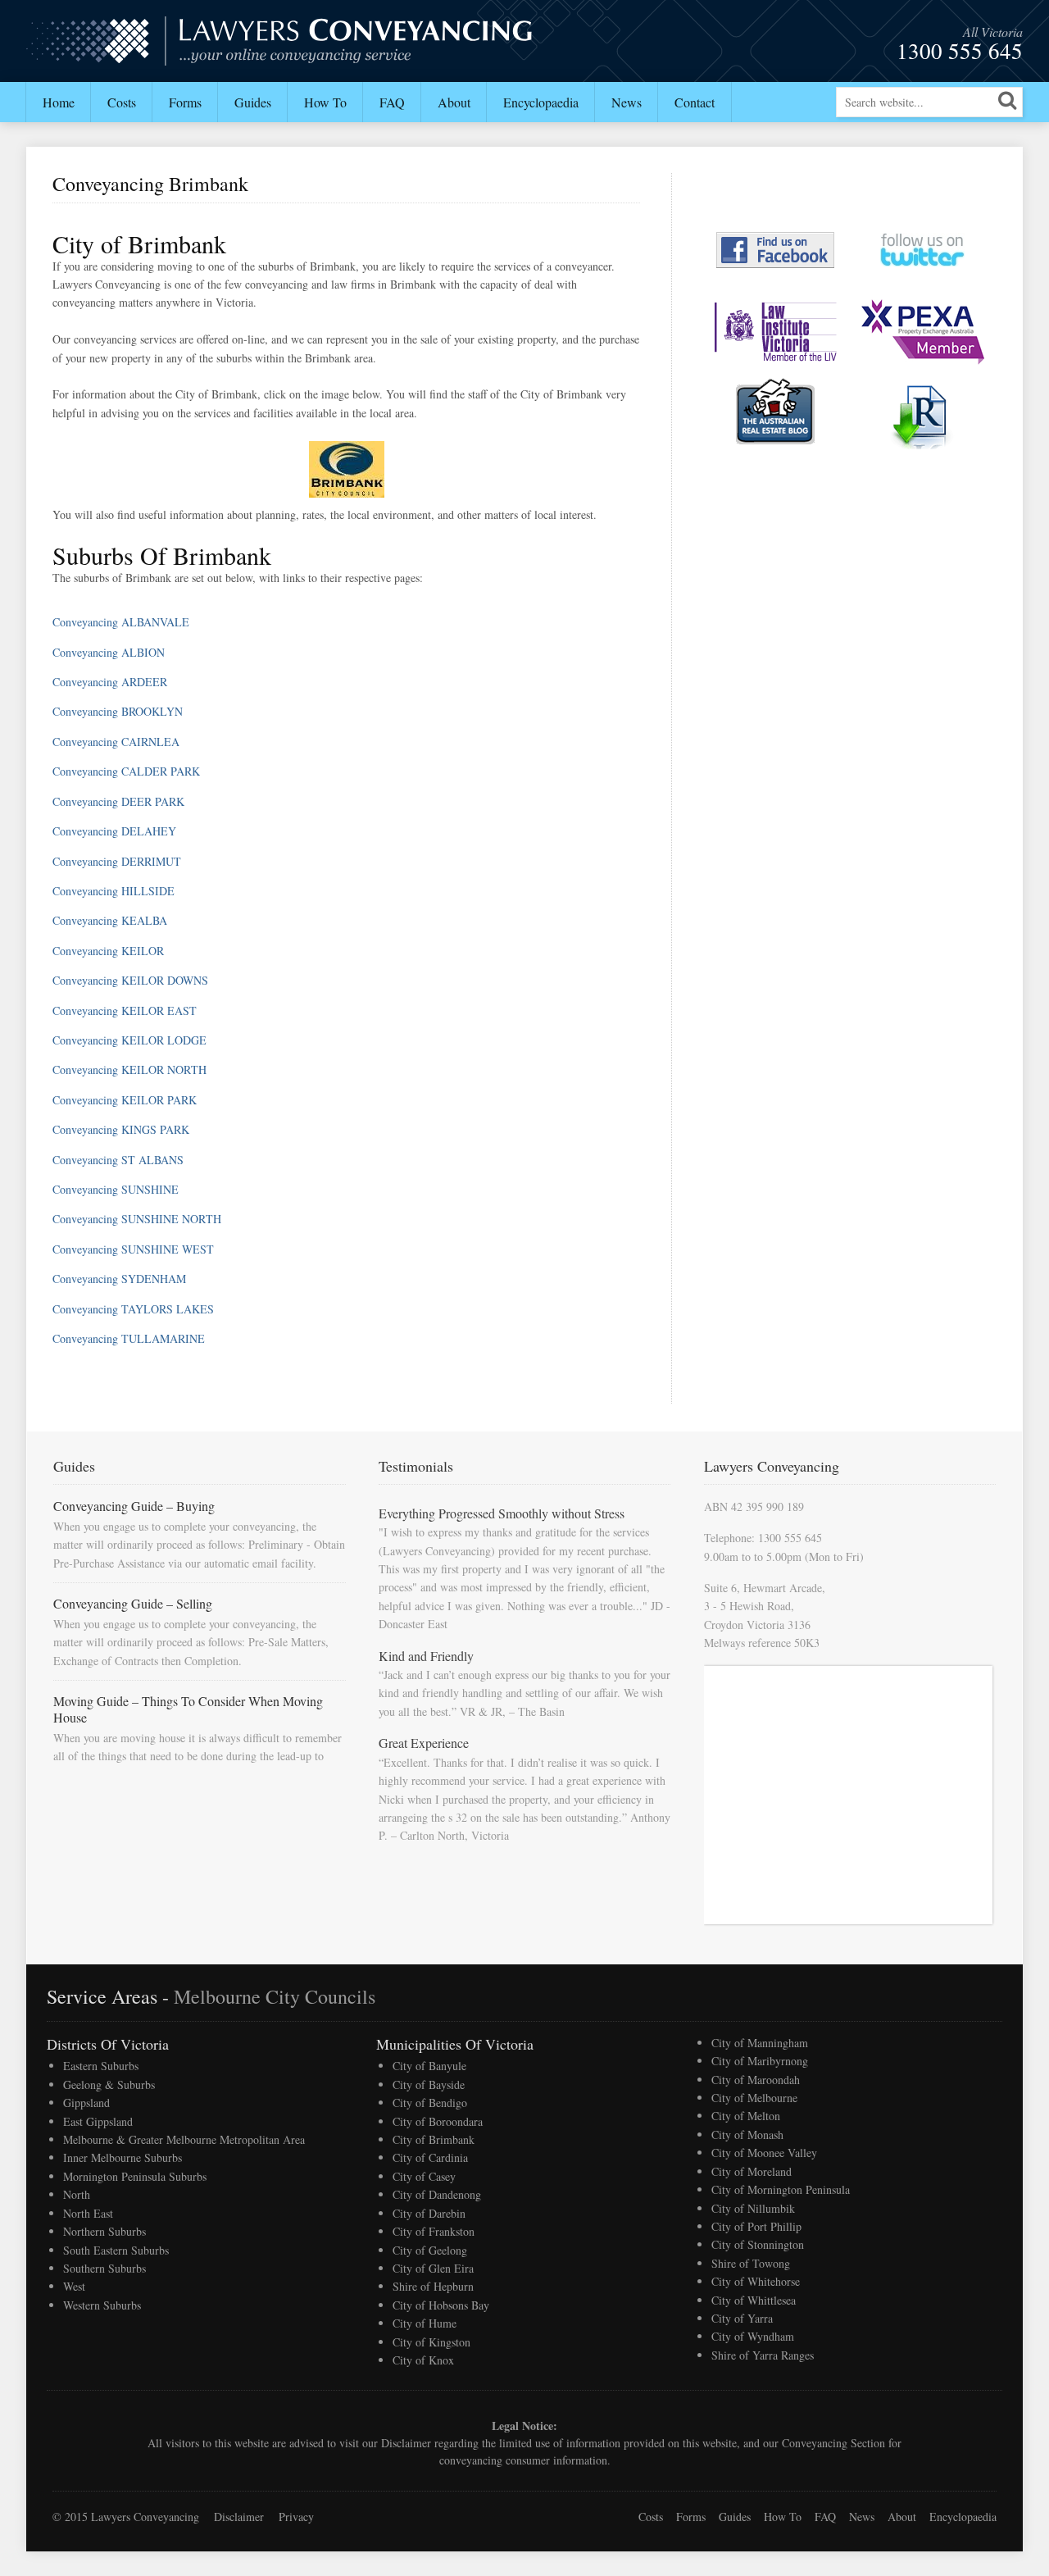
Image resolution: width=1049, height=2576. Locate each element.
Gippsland (86, 2103)
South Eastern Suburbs (116, 2250)
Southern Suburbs (104, 2268)
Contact (695, 102)
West (74, 2286)
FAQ (392, 102)
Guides (253, 102)
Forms (185, 102)
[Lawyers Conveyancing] (280, 55)
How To (325, 102)
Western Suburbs (102, 2305)
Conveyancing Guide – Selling (133, 1603)
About (454, 102)
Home (59, 102)
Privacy (296, 2517)
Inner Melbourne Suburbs (123, 2157)
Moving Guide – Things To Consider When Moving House (188, 1709)
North (77, 2194)
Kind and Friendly (426, 1656)
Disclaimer (406, 2443)
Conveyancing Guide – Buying (134, 1506)
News (627, 102)
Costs (122, 102)
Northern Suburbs (104, 2231)
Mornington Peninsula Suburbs (135, 2176)
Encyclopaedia (541, 102)
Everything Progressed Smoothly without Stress (502, 1513)
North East (88, 2213)
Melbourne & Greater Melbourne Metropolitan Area (184, 2139)
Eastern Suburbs (101, 2066)
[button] (1007, 100)
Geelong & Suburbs (109, 2084)
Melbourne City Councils (275, 1996)
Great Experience (424, 1743)
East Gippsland (98, 2121)
